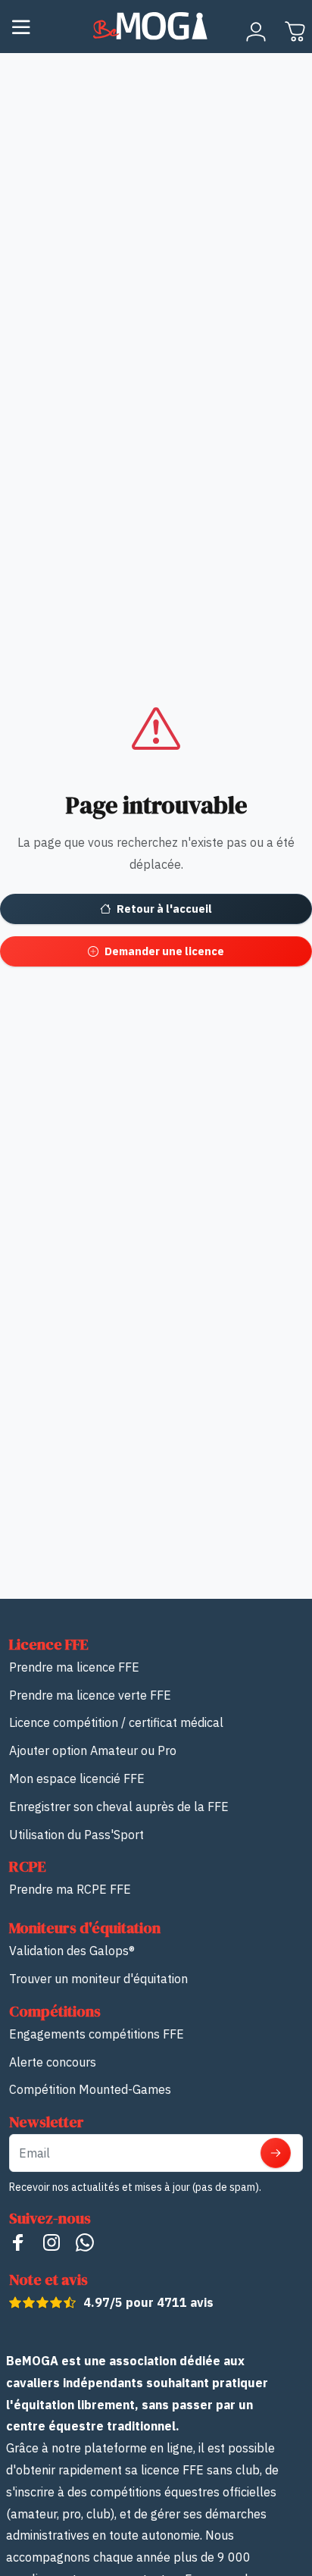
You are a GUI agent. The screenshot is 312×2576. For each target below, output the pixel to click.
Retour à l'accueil (164, 909)
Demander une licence (164, 951)
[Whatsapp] (85, 2241)
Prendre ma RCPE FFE (70, 1889)
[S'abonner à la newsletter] (276, 2153)
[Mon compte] (256, 32)
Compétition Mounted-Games (90, 2089)
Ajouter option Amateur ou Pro (93, 1750)
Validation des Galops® (72, 1951)
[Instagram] (51, 2241)
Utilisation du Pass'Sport (76, 1835)
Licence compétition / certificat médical (116, 1722)
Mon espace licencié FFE (77, 1778)
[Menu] (21, 27)
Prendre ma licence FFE (74, 1667)
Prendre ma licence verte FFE (90, 1695)
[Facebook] (18, 2241)
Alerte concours (53, 2062)
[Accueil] (156, 27)
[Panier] (295, 32)
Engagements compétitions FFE (97, 2034)
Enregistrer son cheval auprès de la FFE (119, 1807)
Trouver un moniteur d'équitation (98, 1979)
